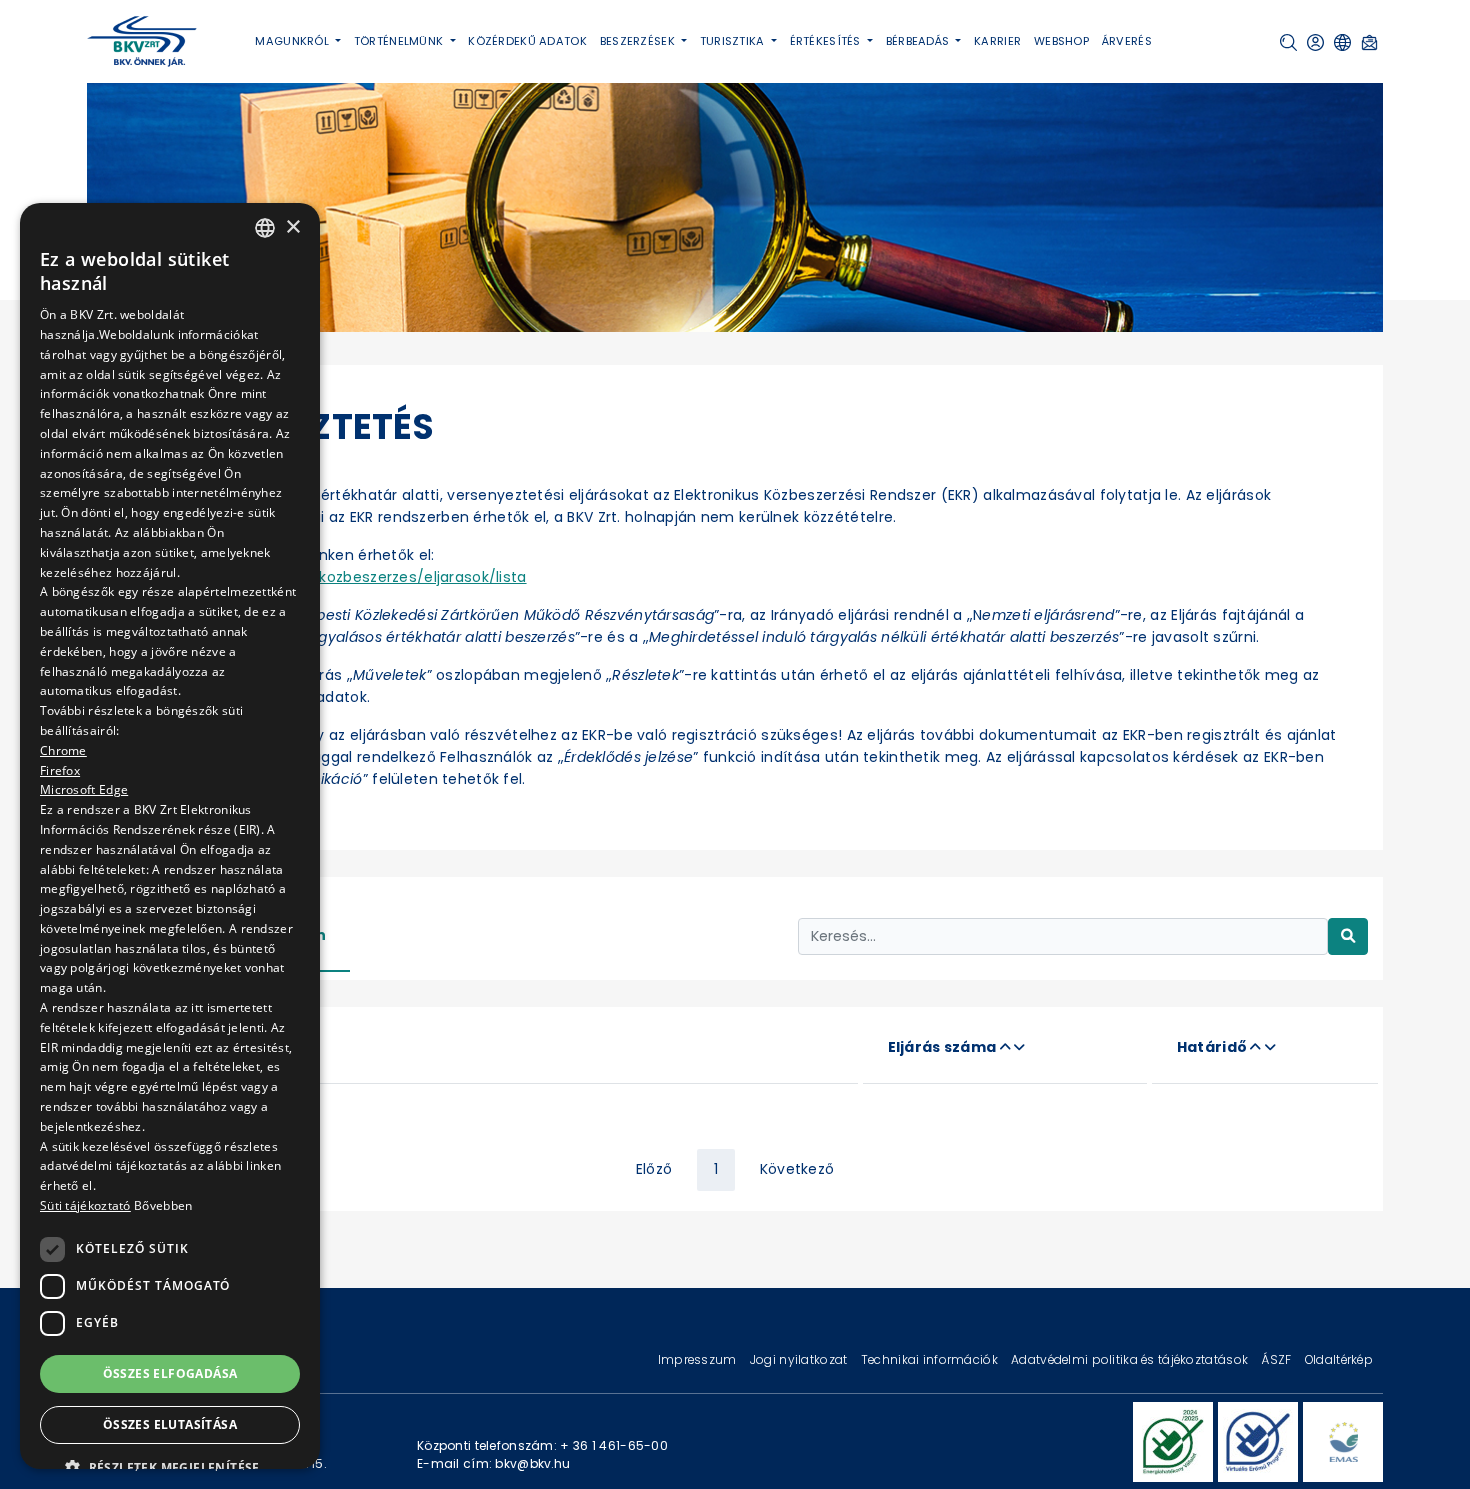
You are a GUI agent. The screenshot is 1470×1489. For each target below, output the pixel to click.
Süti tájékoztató (85, 1205)
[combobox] (265, 228)
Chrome (63, 750)
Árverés (1127, 41)
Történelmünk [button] (400, 41)
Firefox (60, 769)
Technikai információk (931, 1359)
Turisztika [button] (734, 41)
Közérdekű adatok (527, 41)
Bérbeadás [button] (919, 41)
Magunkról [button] (293, 41)
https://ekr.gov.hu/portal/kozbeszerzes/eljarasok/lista (329, 577)
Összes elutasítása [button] (170, 1424)
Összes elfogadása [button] (170, 1373)
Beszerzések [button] (639, 41)
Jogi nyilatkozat (800, 1359)
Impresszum (699, 1359)
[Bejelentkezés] (1315, 42)
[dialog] (170, 836)
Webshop (1061, 41)
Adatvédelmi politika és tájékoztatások (1131, 1359)
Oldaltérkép (1339, 1359)
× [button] (292, 227)
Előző (654, 1169)
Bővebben (163, 1205)
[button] (1288, 42)
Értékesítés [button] (827, 41)
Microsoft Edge (84, 789)
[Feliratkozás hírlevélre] (1369, 42)
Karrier (997, 41)
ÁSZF (1277, 1359)
